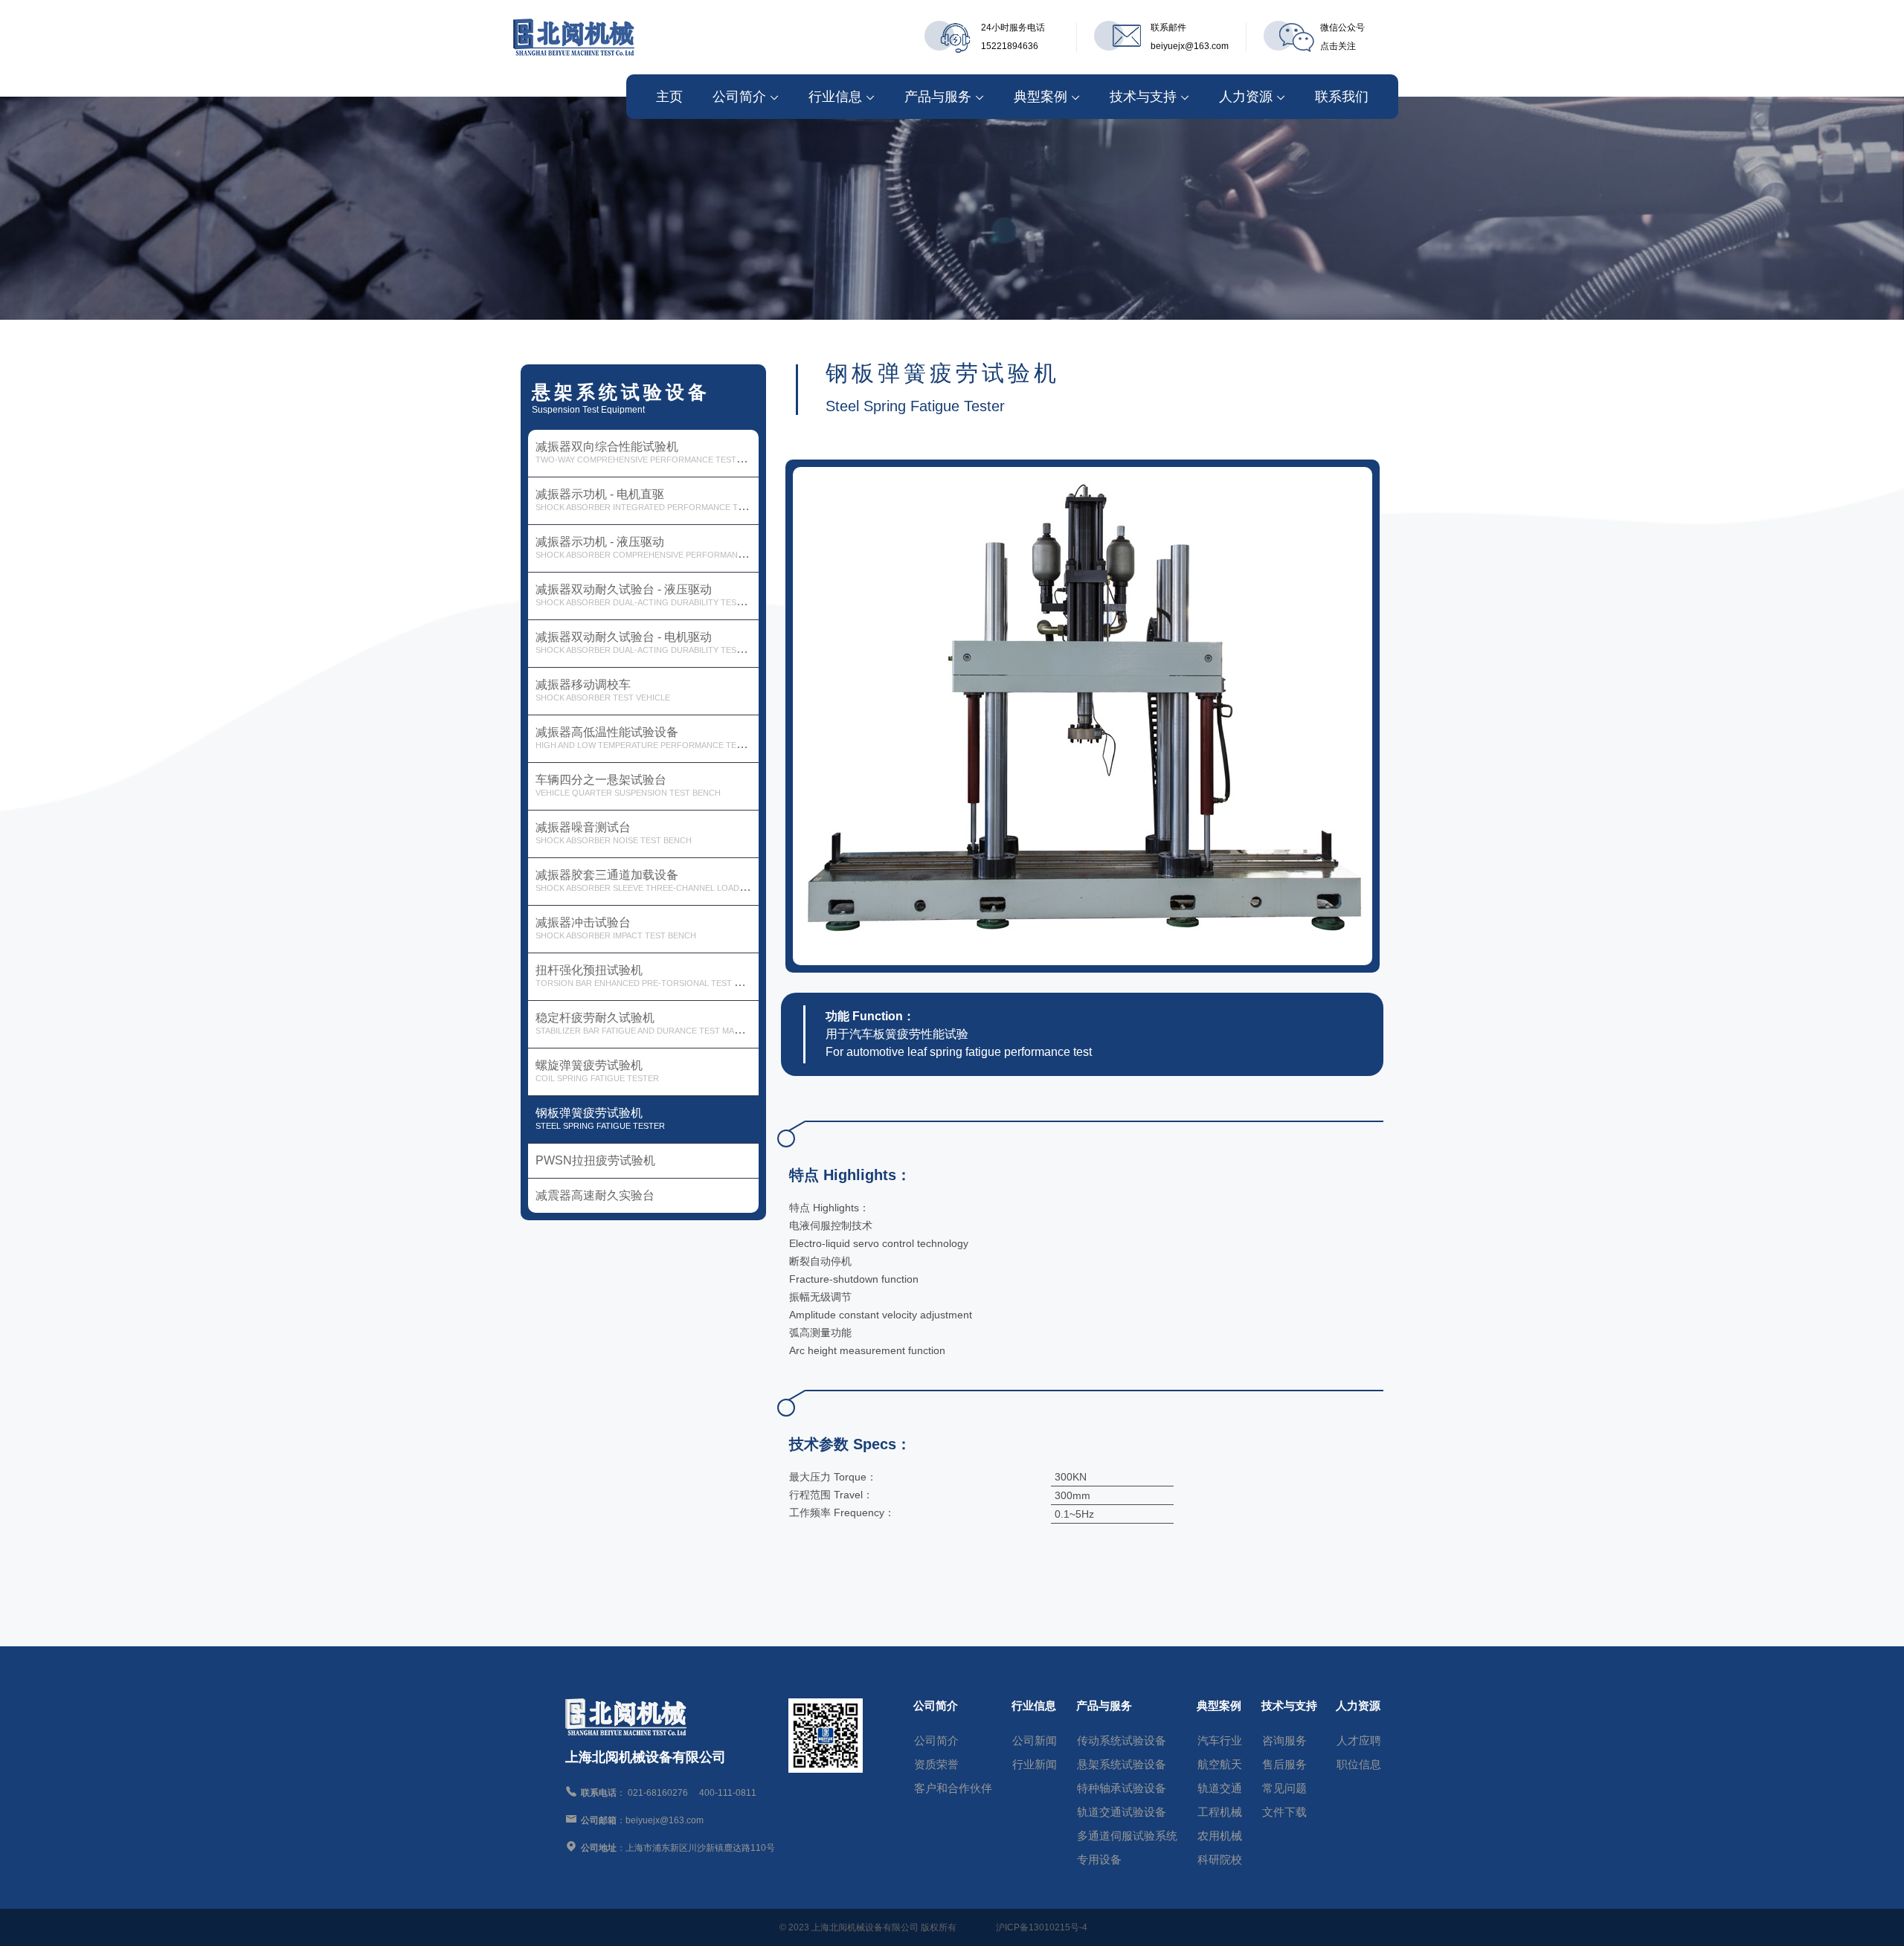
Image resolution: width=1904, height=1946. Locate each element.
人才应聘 (1359, 1740)
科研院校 (1220, 1859)
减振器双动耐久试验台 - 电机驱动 (647, 642)
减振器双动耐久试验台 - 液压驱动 (647, 595)
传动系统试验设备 (1122, 1740)
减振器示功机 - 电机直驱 (647, 500)
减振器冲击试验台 (616, 928)
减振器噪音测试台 (614, 833)
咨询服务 (1284, 1740)
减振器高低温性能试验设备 (647, 738)
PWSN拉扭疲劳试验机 (595, 1160)
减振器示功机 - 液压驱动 (647, 547)
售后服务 (1284, 1764)
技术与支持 (1143, 97)
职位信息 (1359, 1764)
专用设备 (1099, 1859)
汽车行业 (1220, 1740)
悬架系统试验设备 (1122, 1764)
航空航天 (1220, 1764)
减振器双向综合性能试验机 (647, 452)
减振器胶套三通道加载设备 (647, 880)
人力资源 (1246, 97)
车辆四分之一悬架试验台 (628, 785)
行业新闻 (1035, 1764)
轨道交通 (1220, 1788)
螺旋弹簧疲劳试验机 (597, 1071)
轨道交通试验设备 (1122, 1812)
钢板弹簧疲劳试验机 (600, 1118)
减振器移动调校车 (603, 690)
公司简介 (739, 97)
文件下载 (1284, 1812)
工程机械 (1220, 1812)
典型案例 (1041, 97)
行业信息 (835, 97)
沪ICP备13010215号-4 (1042, 1927)
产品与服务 (938, 97)
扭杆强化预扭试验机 (647, 976)
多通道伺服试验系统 (1127, 1836)
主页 (669, 97)
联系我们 (1342, 97)
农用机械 (1220, 1836)
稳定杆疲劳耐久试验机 (647, 1023)
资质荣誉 (936, 1764)
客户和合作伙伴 (953, 1788)
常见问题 (1284, 1788)
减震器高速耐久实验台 (595, 1195)
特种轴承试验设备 (1122, 1788)
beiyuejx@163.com (1190, 46)
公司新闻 (1035, 1740)
